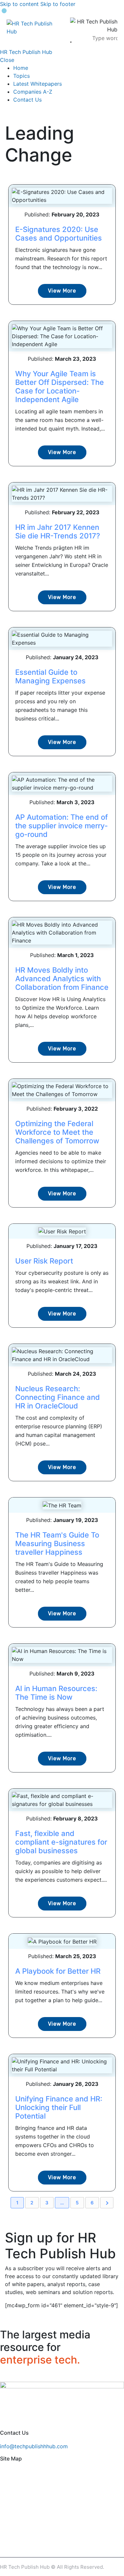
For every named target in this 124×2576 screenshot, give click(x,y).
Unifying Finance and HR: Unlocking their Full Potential (59, 2107)
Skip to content (19, 4)
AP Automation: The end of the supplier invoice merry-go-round (62, 826)
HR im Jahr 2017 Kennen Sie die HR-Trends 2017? (58, 531)
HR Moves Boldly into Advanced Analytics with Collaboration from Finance (62, 979)
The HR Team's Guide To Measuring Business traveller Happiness (57, 1543)
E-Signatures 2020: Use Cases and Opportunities (59, 234)
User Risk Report (44, 1261)
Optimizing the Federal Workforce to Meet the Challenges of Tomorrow (57, 1132)
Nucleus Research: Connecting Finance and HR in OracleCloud (58, 1397)
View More (62, 291)
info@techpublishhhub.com (34, 2446)
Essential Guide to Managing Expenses (50, 676)
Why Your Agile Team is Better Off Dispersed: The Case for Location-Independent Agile (60, 387)
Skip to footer (58, 4)
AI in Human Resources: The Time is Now (56, 1693)
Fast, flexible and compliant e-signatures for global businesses (61, 1842)
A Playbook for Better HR (58, 1971)
